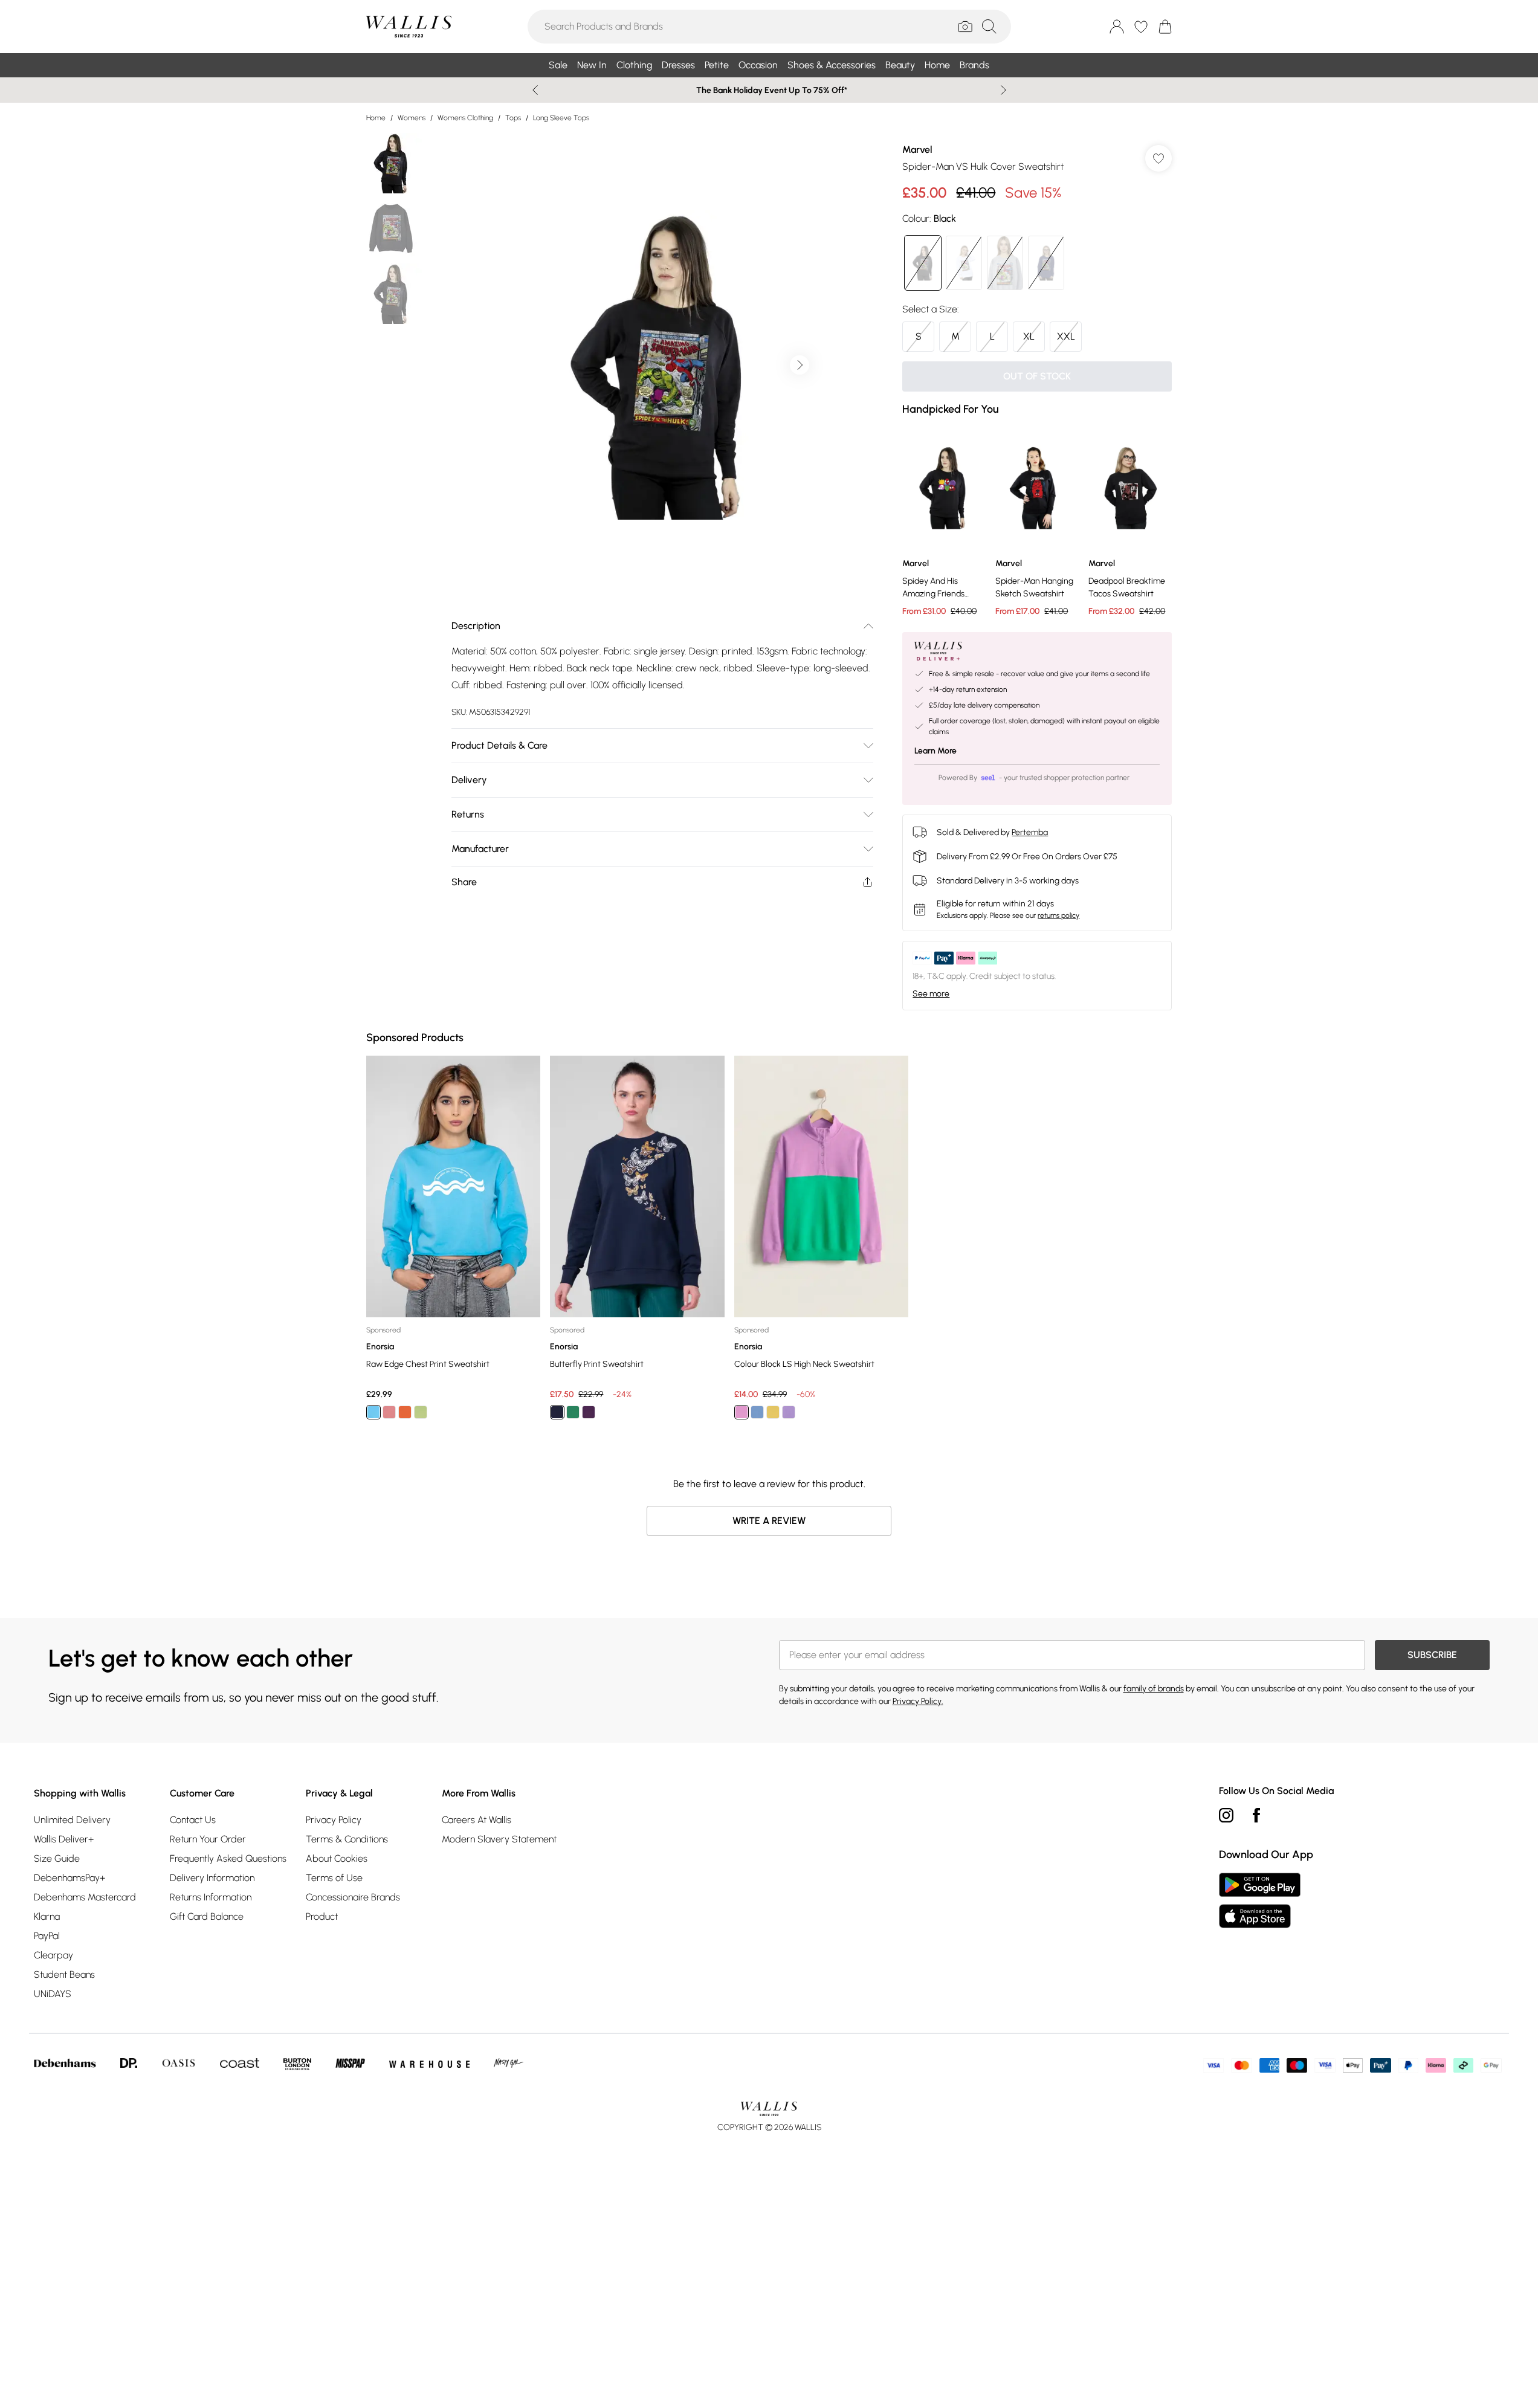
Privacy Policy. (918, 1701)
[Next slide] (1003, 90)
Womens (412, 118)
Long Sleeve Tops (561, 118)
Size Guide (57, 1858)
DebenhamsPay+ (69, 1878)
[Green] (421, 1412)
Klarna (47, 1916)
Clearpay (53, 1955)
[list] (662, 365)
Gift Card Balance (207, 1916)
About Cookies (337, 1858)
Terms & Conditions (347, 1839)
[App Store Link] (1260, 1900)
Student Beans (64, 1974)
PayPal (47, 1936)
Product (322, 1916)
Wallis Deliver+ (64, 1839)
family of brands (1154, 1689)
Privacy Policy (334, 1820)
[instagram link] (1226, 1815)
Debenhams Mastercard (85, 1897)
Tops (513, 118)
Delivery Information (212, 1878)
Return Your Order (208, 1839)
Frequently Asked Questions (228, 1858)
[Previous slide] (535, 90)
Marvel (917, 150)
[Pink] (389, 1412)
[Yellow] (772, 1412)
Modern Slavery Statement (499, 1839)
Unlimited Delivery (72, 1820)
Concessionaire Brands (353, 1897)
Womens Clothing (465, 118)
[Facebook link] (1256, 1815)
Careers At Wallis (477, 1820)
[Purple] (589, 1412)
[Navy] (557, 1412)
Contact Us (193, 1820)
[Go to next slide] (800, 365)
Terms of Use (334, 1878)
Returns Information (211, 1897)
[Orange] (405, 1412)
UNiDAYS (53, 1994)
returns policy (1058, 915)
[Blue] (373, 1412)
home (376, 118)
